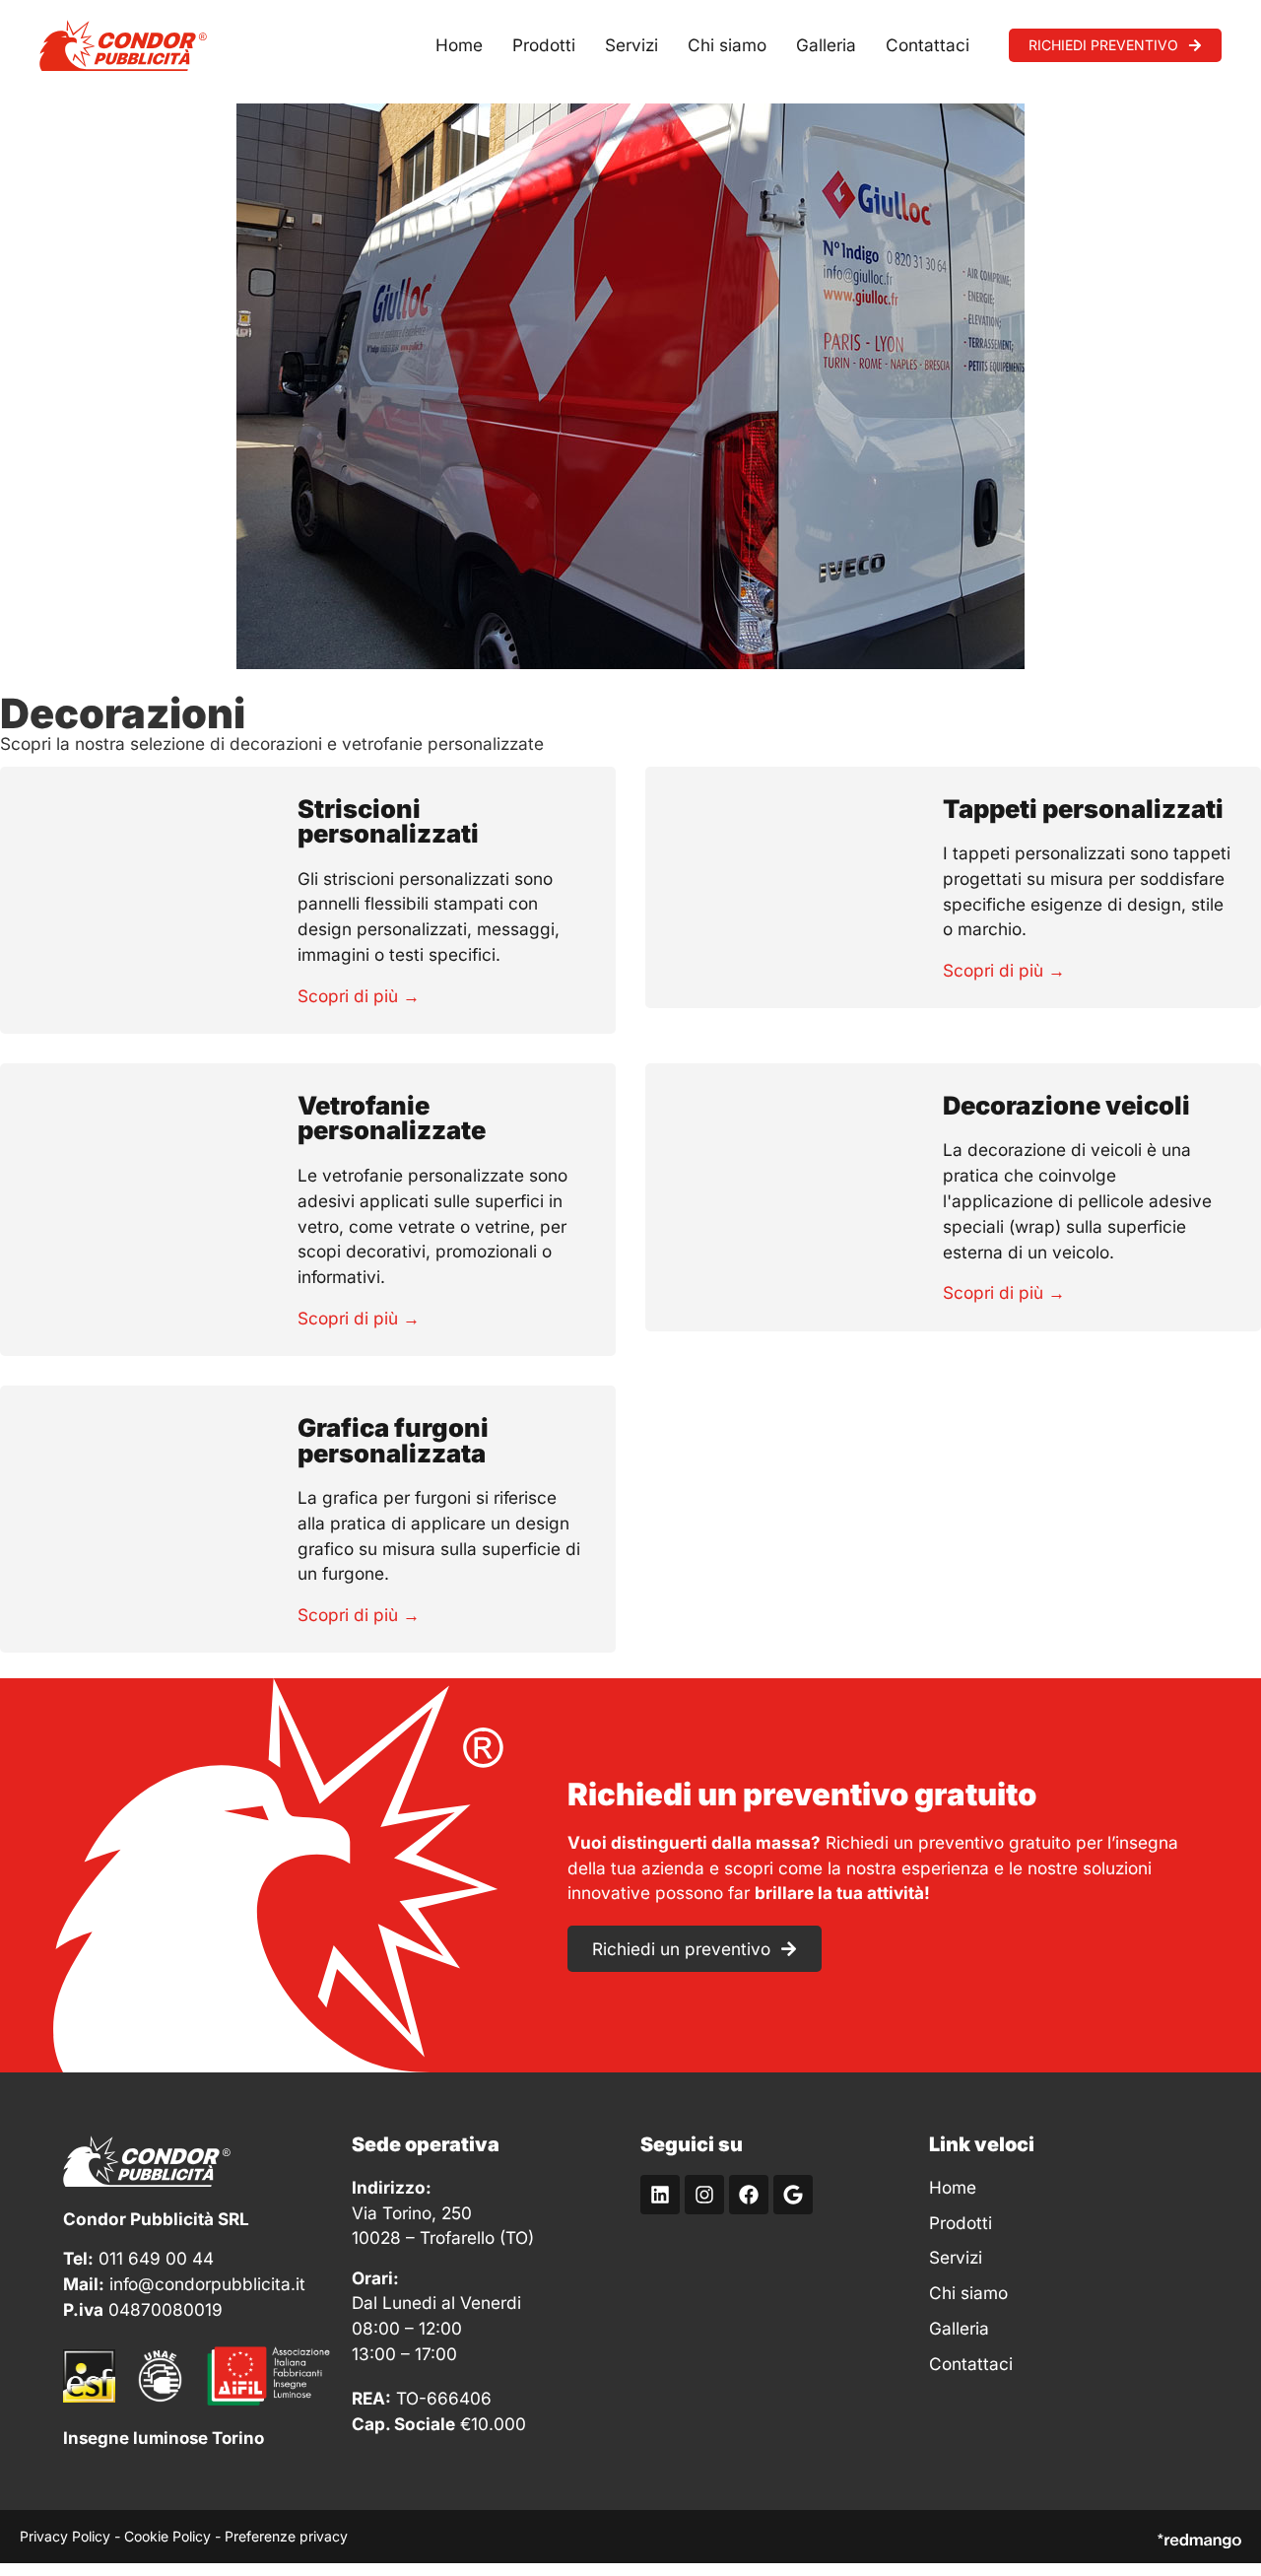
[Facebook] (749, 2195)
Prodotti (544, 45)
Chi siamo (727, 45)
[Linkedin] (660, 2195)
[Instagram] (704, 2195)
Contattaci (928, 45)
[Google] (793, 2195)
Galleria (826, 45)
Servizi (631, 45)
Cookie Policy (167, 2536)
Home (459, 45)
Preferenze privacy (286, 2536)
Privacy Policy (65, 2536)
